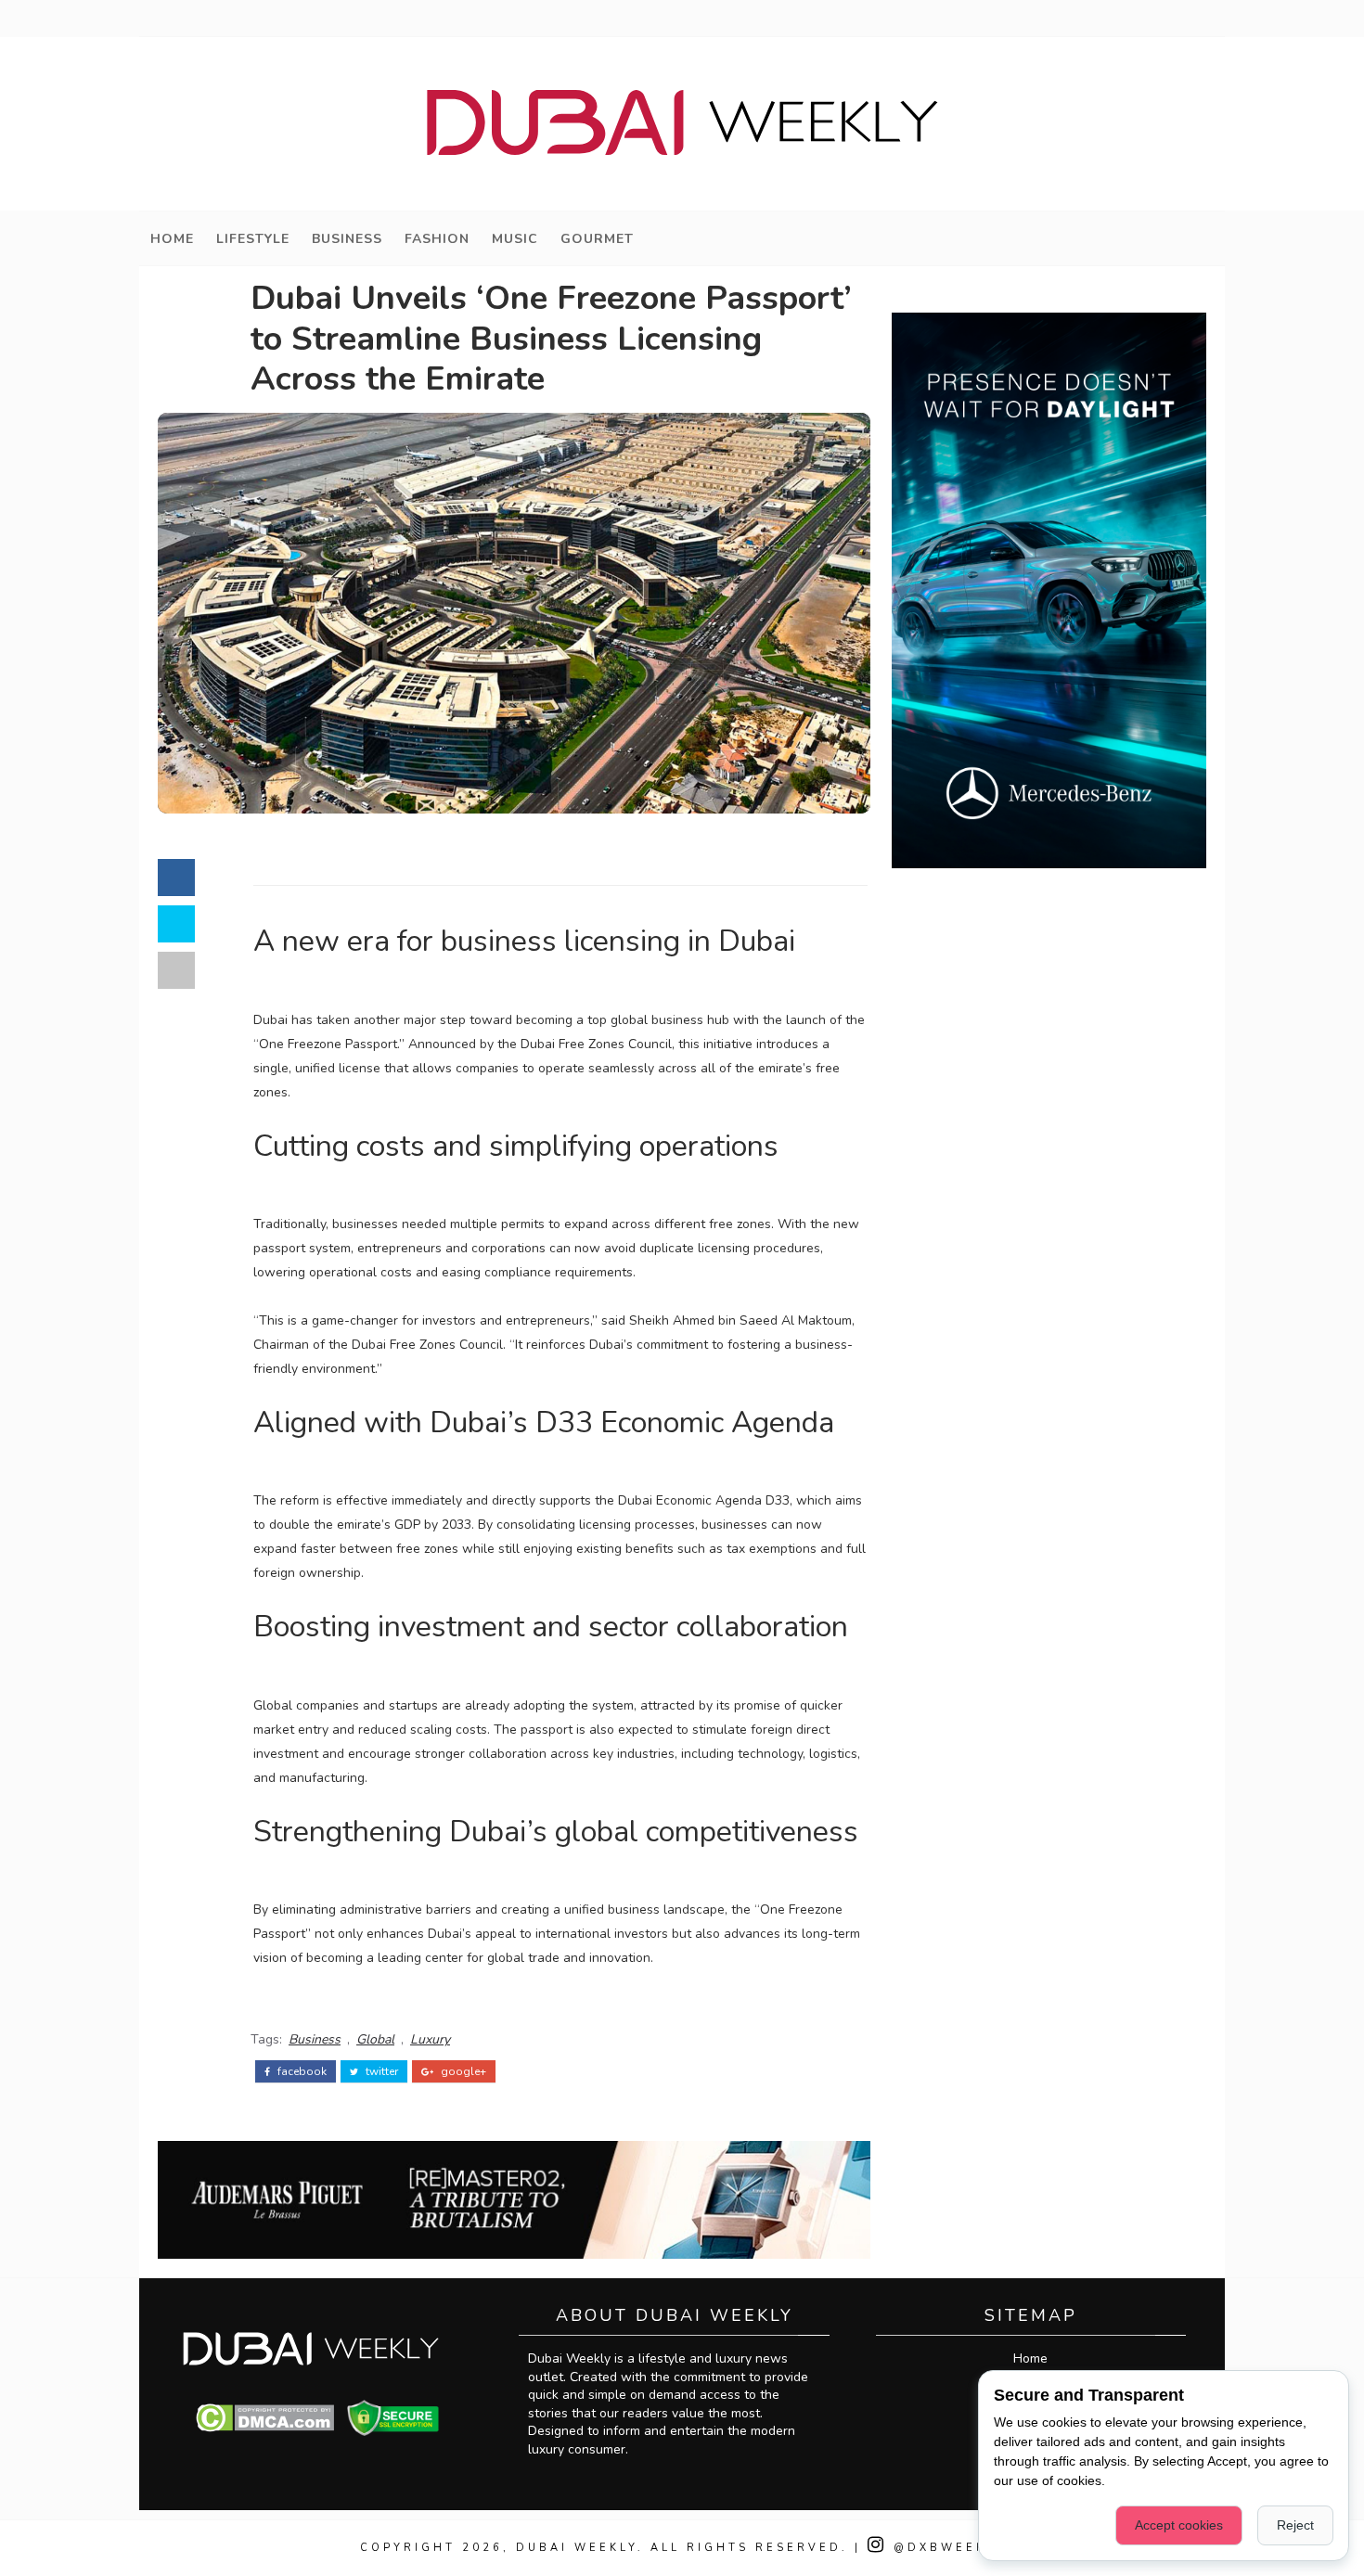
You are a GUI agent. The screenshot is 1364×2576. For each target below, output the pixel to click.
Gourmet (597, 239)
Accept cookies (1179, 2525)
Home (172, 239)
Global (375, 2039)
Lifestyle (253, 239)
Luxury (430, 2039)
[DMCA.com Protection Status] (265, 2417)
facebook (301, 2071)
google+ (462, 2071)
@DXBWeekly (946, 2548)
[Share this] (176, 878)
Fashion (437, 239)
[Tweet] (176, 924)
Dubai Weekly (577, 2548)
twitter (380, 2071)
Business (347, 239)
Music (515, 239)
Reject (1295, 2525)
